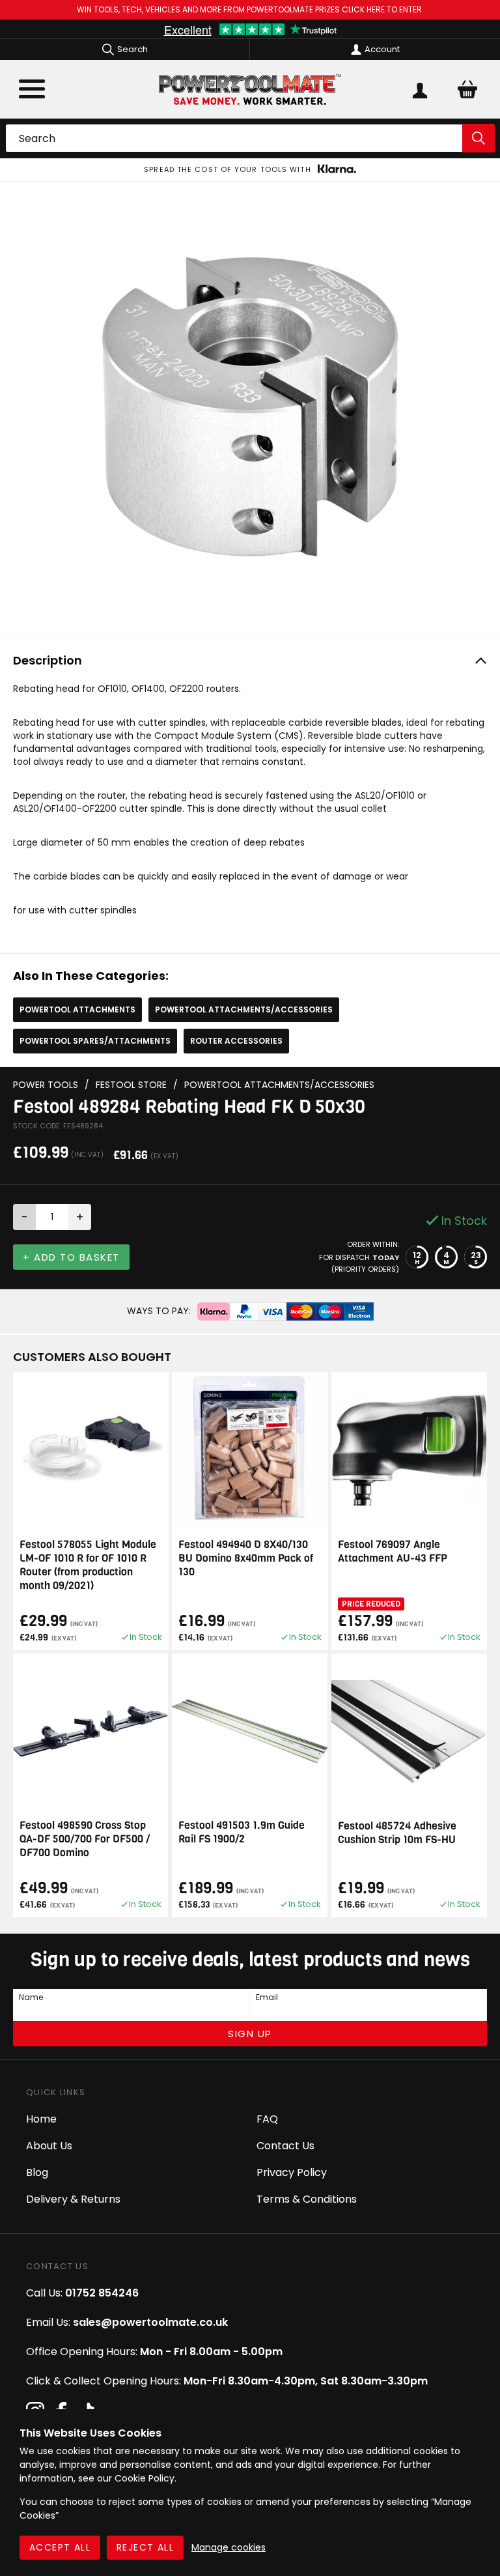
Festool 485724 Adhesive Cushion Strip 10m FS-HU (397, 1833)
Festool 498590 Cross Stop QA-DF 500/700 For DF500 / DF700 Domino (85, 1839)
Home (41, 2119)
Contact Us (285, 2146)
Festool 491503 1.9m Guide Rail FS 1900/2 (242, 1832)
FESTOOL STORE (131, 1085)
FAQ (267, 2119)
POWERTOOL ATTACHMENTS (77, 1009)
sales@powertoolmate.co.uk (150, 2322)
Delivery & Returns (73, 2199)
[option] (250, 170)
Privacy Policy (292, 2172)
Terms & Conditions (307, 2199)
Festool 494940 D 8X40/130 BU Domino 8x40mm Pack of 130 (246, 1558)
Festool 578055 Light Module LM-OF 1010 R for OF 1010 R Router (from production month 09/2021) (88, 1565)
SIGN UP (250, 2034)
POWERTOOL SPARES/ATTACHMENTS (95, 1041)
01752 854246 (102, 2293)
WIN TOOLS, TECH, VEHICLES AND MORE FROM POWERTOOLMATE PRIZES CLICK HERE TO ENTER (250, 9)
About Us (49, 2146)
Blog (37, 2172)
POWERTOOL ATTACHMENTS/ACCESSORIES (244, 1009)
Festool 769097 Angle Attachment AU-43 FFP (393, 1551)
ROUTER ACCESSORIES (236, 1041)
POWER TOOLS (46, 1085)
